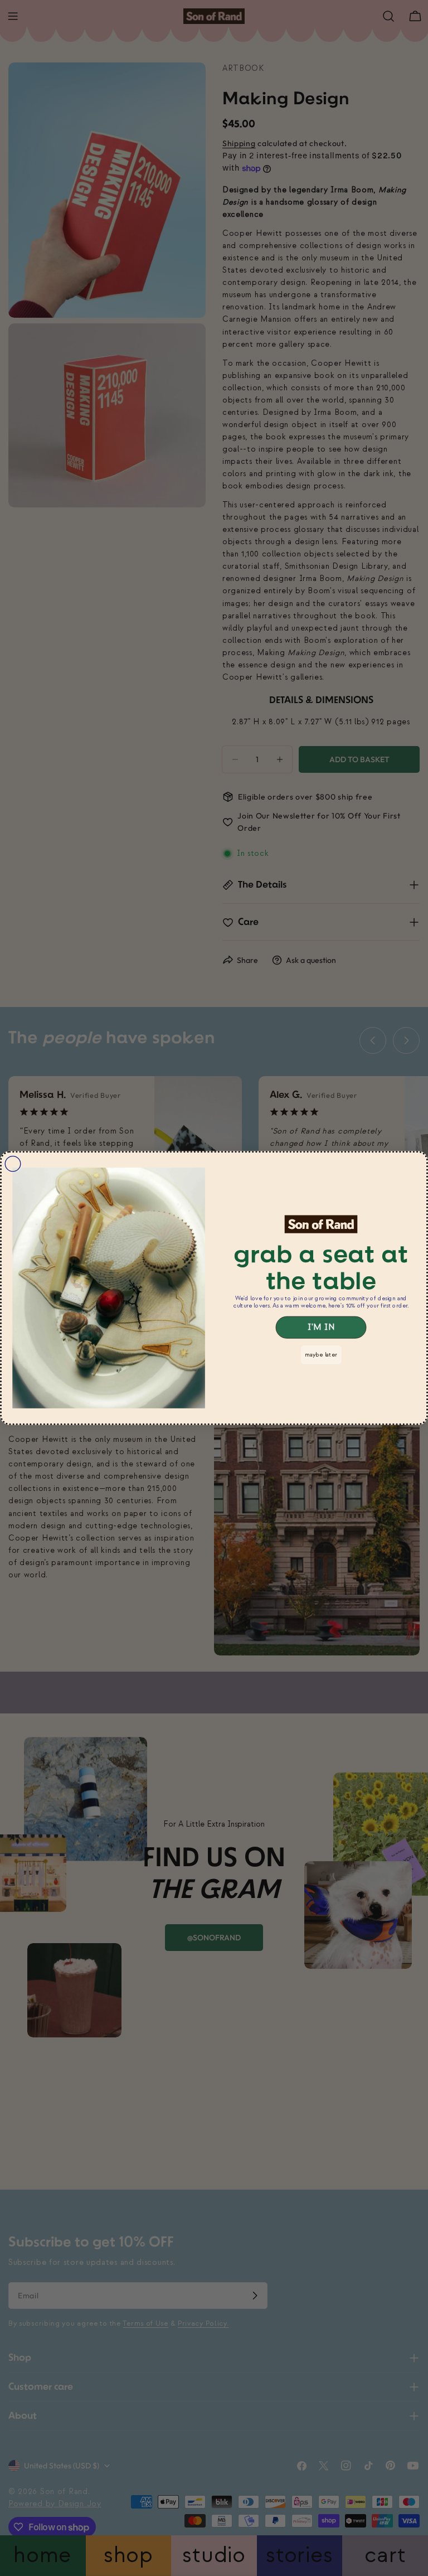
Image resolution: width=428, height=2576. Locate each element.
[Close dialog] (13, 1164)
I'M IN (321, 1328)
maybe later (321, 1355)
